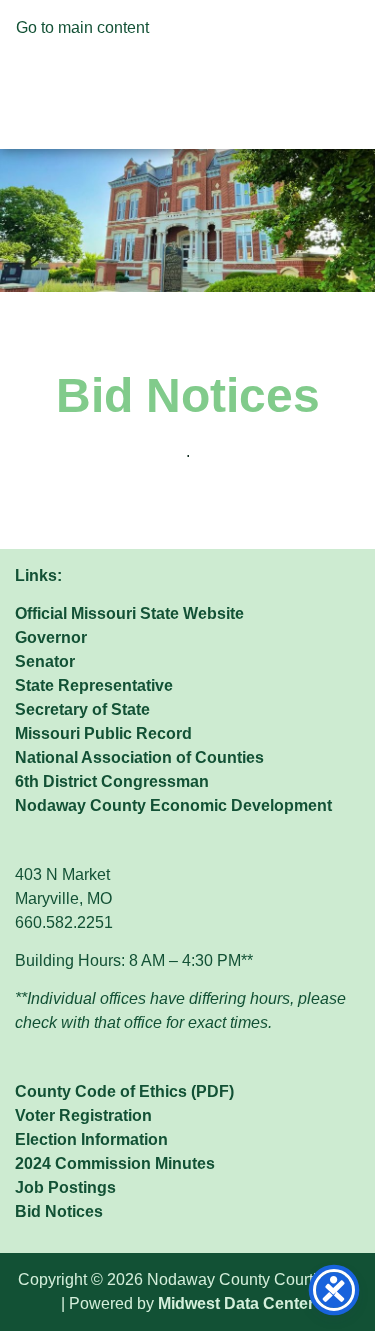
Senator (45, 661)
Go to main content (82, 27)
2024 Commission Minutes (115, 1163)
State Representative (94, 685)
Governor (51, 637)
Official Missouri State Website (129, 613)
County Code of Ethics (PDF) (124, 1091)
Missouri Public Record (103, 733)
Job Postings (65, 1187)
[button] (187, 78)
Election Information (91, 1139)
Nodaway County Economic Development (173, 805)
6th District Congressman (112, 781)
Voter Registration (83, 1115)
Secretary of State (82, 709)
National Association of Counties (139, 757)
